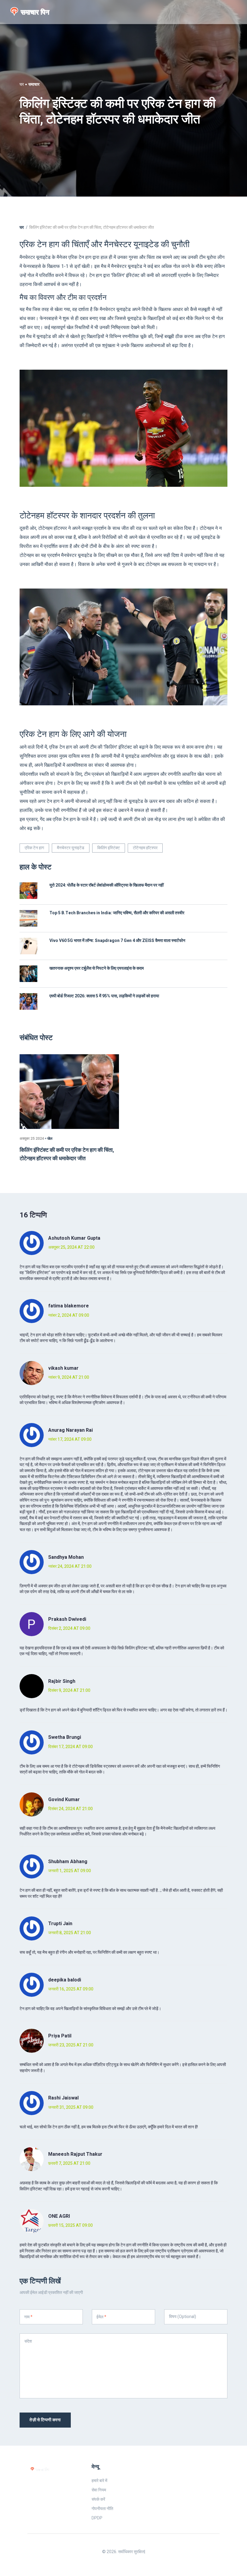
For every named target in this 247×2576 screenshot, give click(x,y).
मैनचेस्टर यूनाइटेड (71, 848)
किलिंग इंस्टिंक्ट (109, 848)
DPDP (97, 2518)
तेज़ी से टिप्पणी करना (45, 2420)
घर (22, 84)
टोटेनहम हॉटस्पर (145, 848)
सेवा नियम (99, 2490)
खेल (50, 1139)
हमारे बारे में (99, 2481)
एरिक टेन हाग (34, 848)
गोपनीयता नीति (102, 2509)
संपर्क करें (98, 2499)
